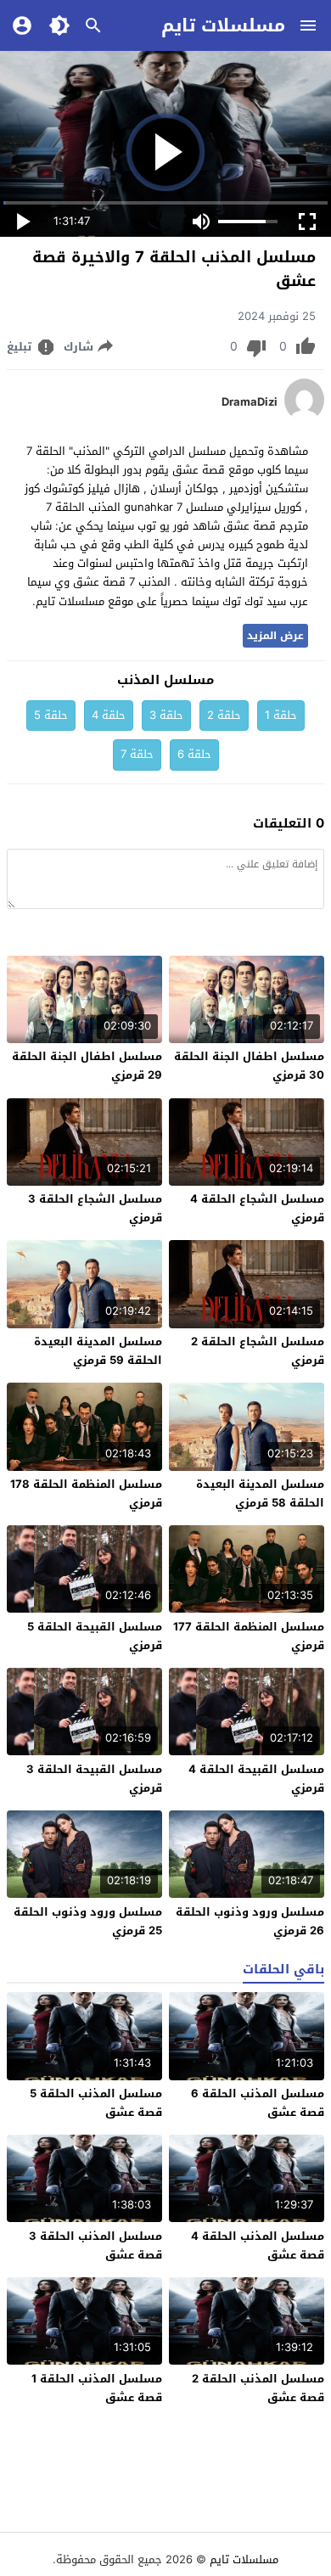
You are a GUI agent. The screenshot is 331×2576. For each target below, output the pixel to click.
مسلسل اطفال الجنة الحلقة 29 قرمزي (87, 1066)
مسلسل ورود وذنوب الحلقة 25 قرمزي (88, 1921)
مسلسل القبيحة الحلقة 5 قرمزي (95, 1636)
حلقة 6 (194, 754)
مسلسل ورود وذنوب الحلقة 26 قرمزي (250, 1921)
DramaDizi (250, 402)
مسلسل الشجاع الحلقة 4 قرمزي (257, 1208)
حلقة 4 (109, 715)
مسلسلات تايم (223, 25)
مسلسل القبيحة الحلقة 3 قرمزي (94, 1779)
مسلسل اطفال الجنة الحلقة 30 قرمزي (249, 1066)
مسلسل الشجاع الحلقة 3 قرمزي (95, 1208)
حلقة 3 (166, 715)
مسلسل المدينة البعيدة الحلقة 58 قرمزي (260, 1493)
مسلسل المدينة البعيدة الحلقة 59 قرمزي (98, 1351)
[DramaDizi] (304, 417)
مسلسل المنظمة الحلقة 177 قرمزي (249, 1636)
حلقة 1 (281, 715)
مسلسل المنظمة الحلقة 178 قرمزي (86, 1493)
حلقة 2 (224, 715)
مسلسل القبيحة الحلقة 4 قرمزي (256, 1779)
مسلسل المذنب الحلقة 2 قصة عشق (258, 2388)
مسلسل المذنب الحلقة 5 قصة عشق (96, 2103)
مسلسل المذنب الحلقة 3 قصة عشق (95, 2245)
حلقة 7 (137, 754)
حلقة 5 (51, 715)
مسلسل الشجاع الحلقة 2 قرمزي (258, 1351)
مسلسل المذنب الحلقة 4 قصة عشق (258, 2245)
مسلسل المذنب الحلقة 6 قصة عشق (258, 2103)
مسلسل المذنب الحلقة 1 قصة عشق (97, 2388)
